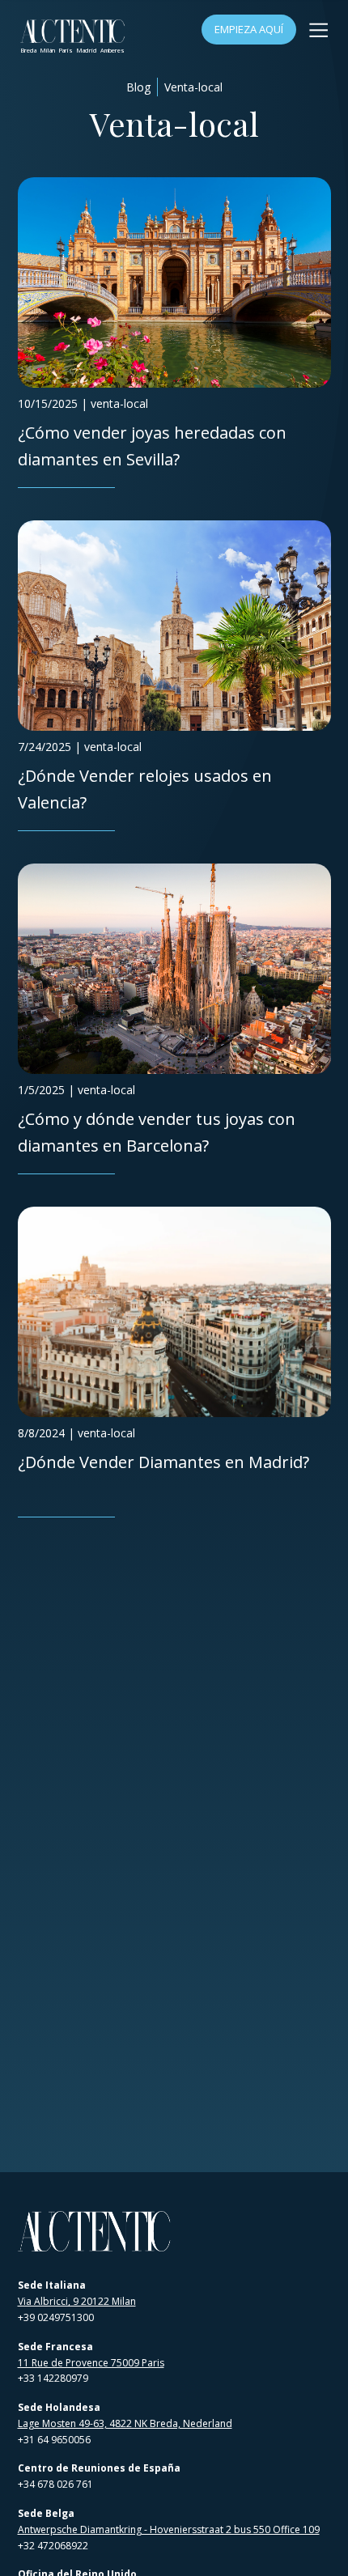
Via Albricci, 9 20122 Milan (77, 2301)
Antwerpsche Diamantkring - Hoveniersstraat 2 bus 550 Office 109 (169, 2529)
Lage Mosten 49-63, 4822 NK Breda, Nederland (125, 2423)
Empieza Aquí (249, 29)
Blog (138, 87)
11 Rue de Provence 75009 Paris (91, 2363)
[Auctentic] (95, 2232)
